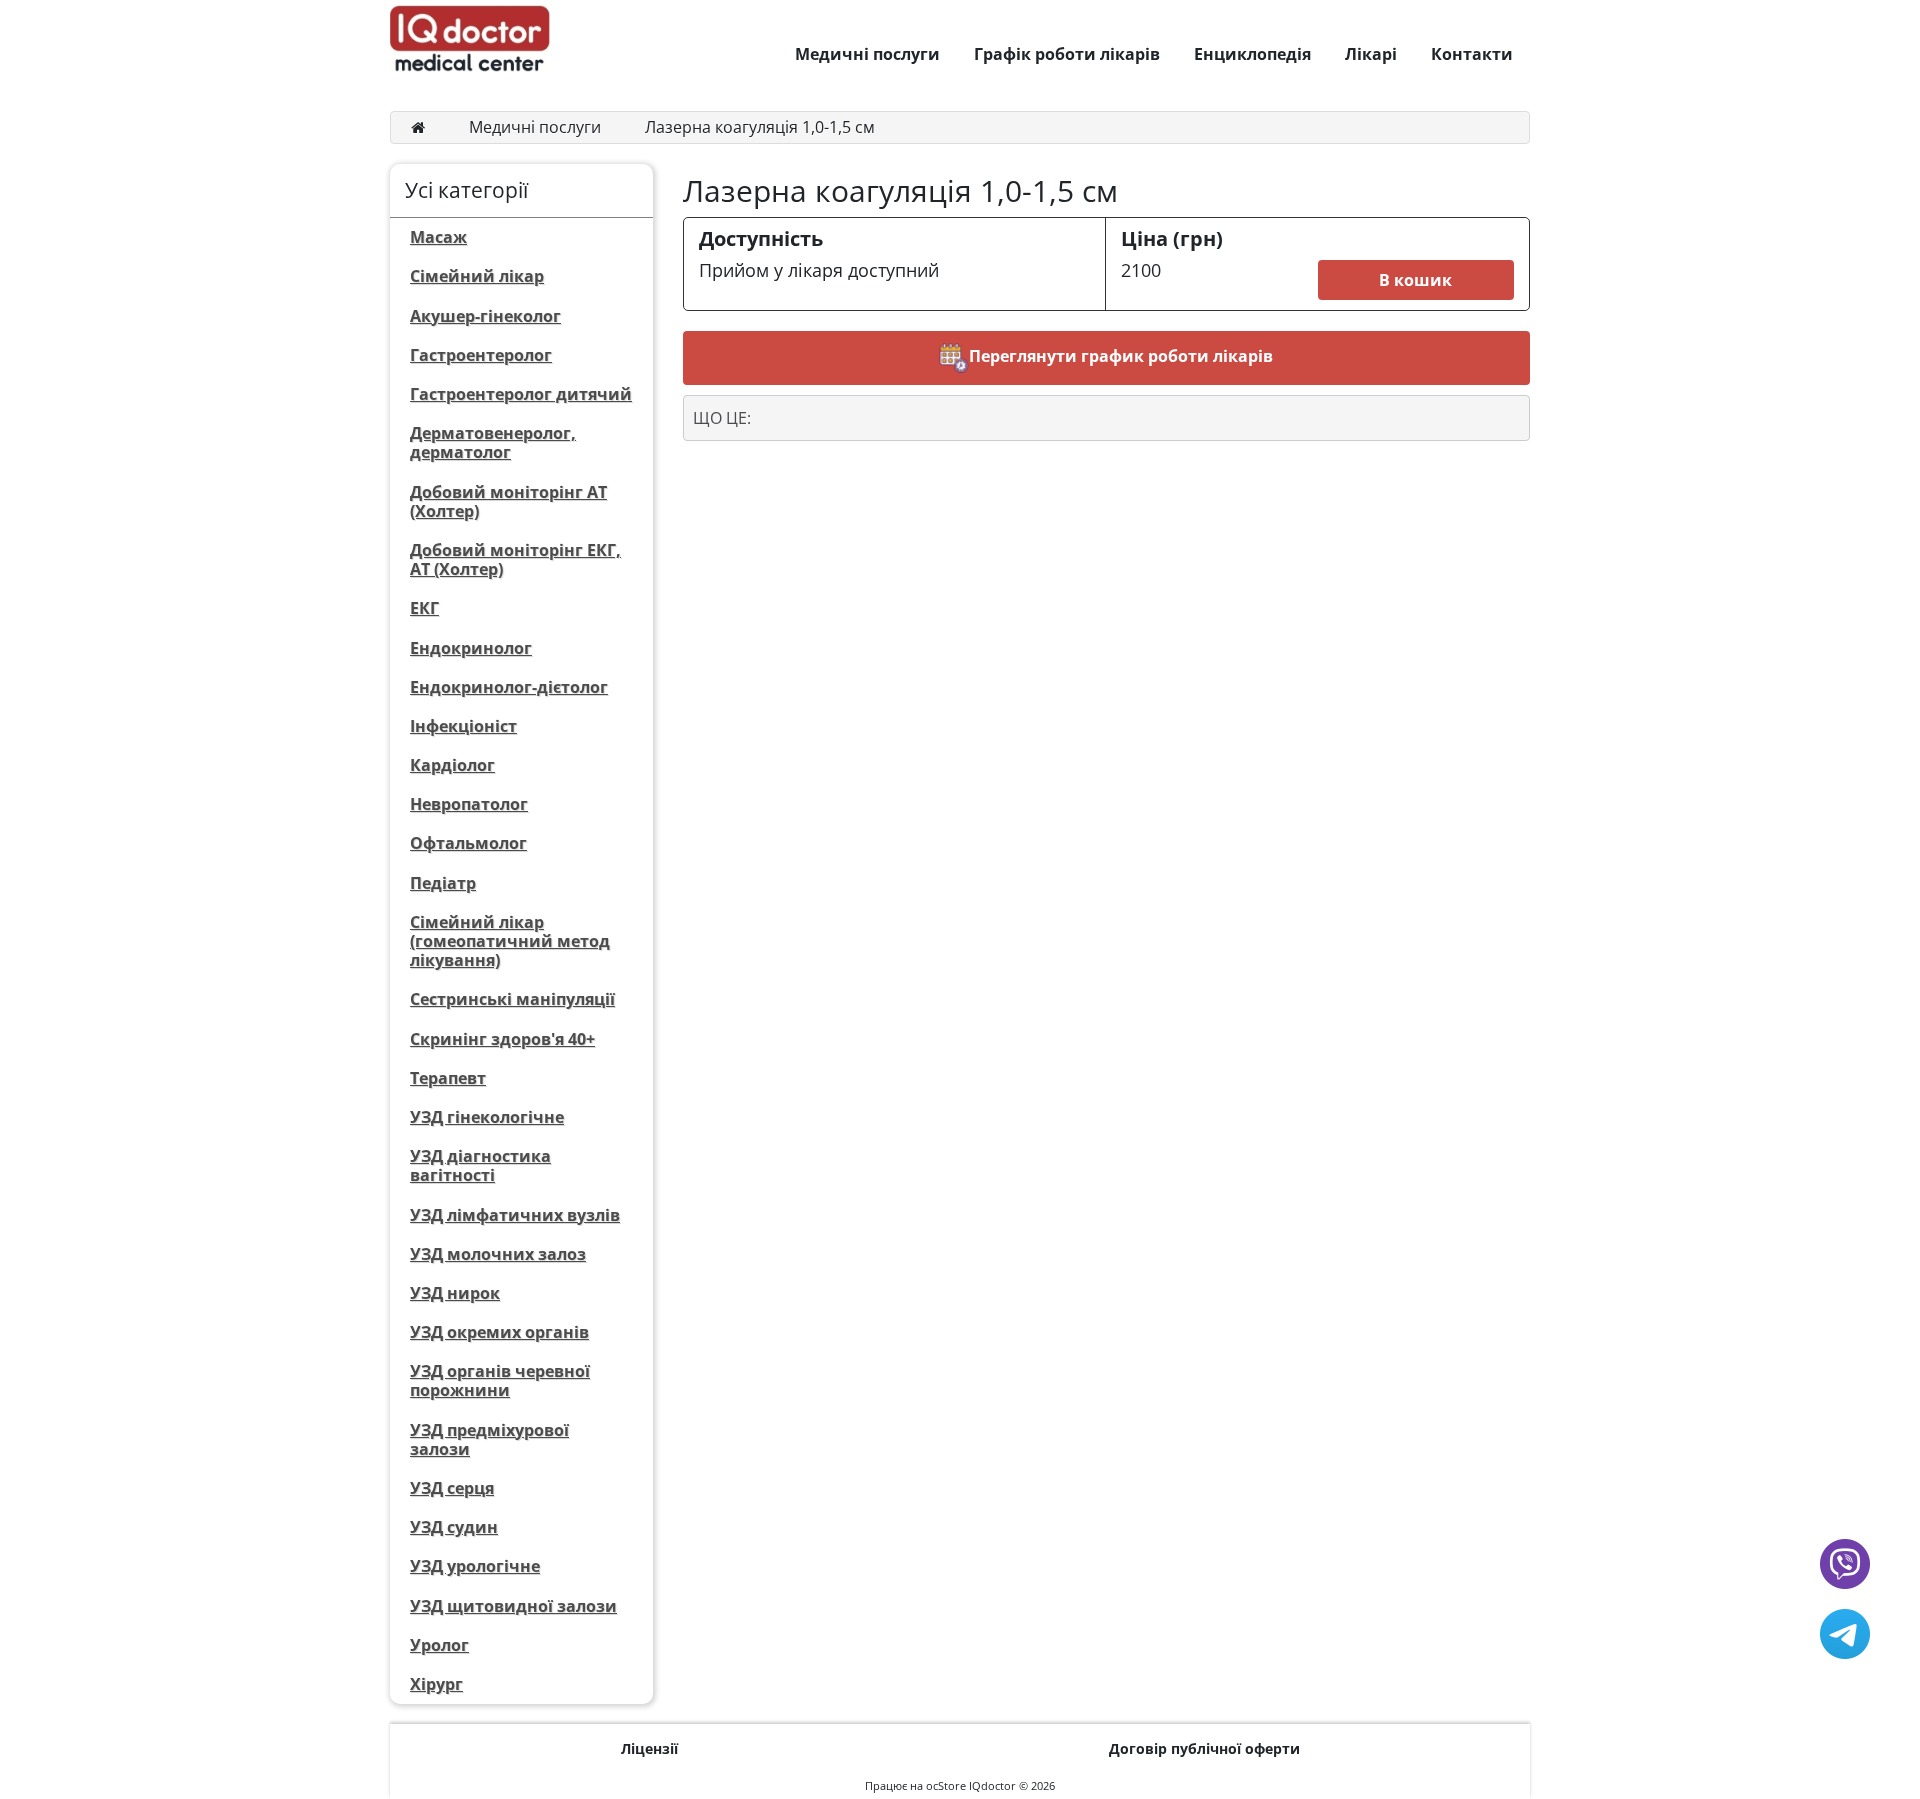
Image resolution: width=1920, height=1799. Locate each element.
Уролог (439, 1645)
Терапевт (448, 1078)
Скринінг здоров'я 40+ (502, 1039)
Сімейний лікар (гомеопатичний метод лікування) (510, 941)
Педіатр (443, 883)
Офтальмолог (468, 843)
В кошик (1415, 280)
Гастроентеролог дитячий (521, 394)
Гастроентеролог (481, 355)
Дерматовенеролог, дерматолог (493, 442)
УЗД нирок (455, 1293)
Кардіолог (452, 765)
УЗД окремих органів (499, 1332)
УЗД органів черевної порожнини (500, 1380)
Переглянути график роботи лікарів (1121, 356)
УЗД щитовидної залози (513, 1606)
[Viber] (1845, 1562)
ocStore (946, 1785)
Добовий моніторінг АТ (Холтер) (508, 501)
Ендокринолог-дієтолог (509, 687)
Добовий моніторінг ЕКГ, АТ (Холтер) (515, 559)
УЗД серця (452, 1488)
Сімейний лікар (477, 276)
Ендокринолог (471, 648)
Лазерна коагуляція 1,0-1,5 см (760, 127)
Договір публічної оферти (1204, 1748)
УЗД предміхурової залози (489, 1439)
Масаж (438, 237)
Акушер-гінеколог (485, 316)
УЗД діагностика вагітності (480, 1165)
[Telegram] (1845, 1632)
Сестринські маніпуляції (512, 999)
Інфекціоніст (463, 726)
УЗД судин (454, 1527)
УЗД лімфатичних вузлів (515, 1215)
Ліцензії (649, 1748)
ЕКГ (424, 608)
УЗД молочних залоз (498, 1254)
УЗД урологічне (475, 1566)
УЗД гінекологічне (487, 1117)
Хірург (436, 1684)
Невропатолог (469, 804)
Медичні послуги (535, 127)
